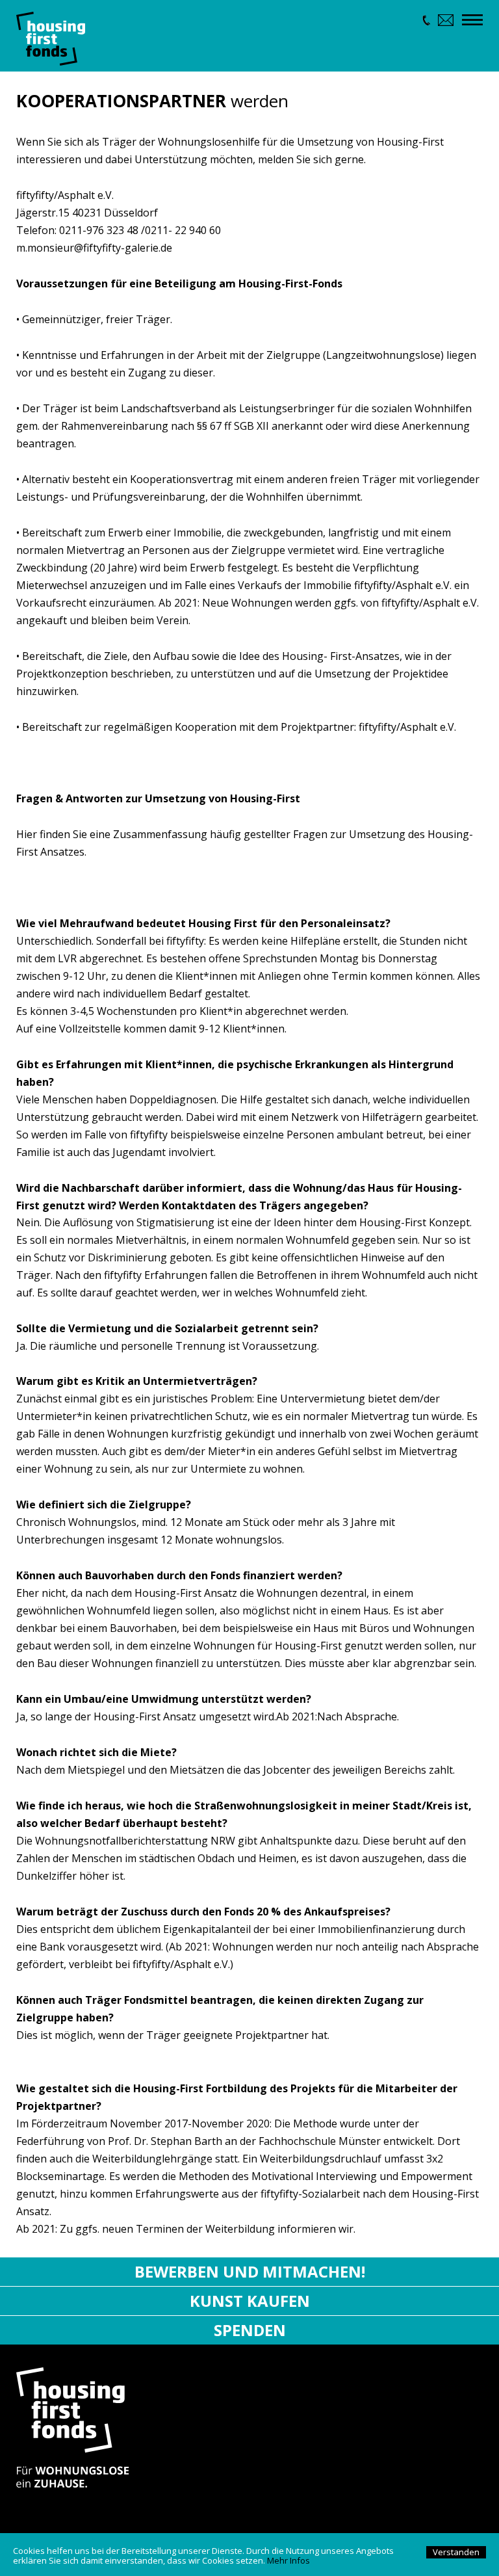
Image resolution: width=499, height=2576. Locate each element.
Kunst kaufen (250, 2301)
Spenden (250, 2330)
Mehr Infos (288, 2560)
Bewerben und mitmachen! (250, 2271)
